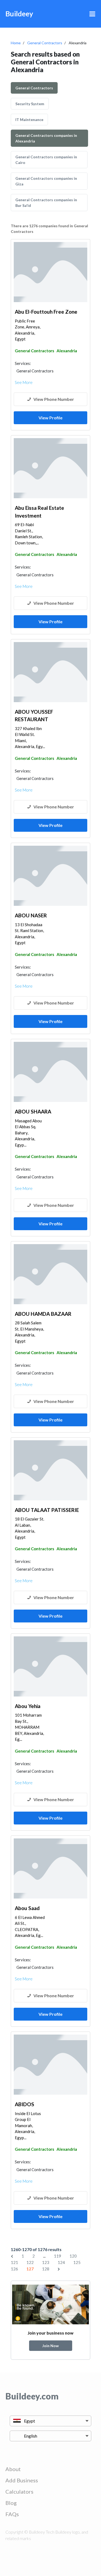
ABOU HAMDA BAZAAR (43, 1314)
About (13, 2469)
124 (61, 2262)
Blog (11, 2503)
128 (46, 2269)
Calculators (19, 2491)
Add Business (22, 2480)
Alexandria (67, 351)
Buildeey (19, 14)
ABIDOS (25, 2104)
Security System (30, 104)
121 (14, 2262)
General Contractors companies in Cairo (46, 160)
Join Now (50, 2346)
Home (16, 43)
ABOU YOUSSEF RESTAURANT (34, 716)
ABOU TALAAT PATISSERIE (47, 1510)
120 (73, 2256)
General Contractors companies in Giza (46, 181)
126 (14, 2269)
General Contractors (45, 43)
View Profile (50, 418)
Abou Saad (27, 1908)
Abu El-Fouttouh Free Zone (46, 312)
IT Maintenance (29, 120)
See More (24, 382)
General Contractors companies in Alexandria (46, 138)
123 (46, 2262)
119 (58, 2256)
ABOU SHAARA (33, 1111)
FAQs (12, 2514)
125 (77, 2262)
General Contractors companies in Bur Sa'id (46, 203)
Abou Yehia (28, 1706)
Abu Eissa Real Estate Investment (39, 512)
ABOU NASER (31, 915)
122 (30, 2262)
